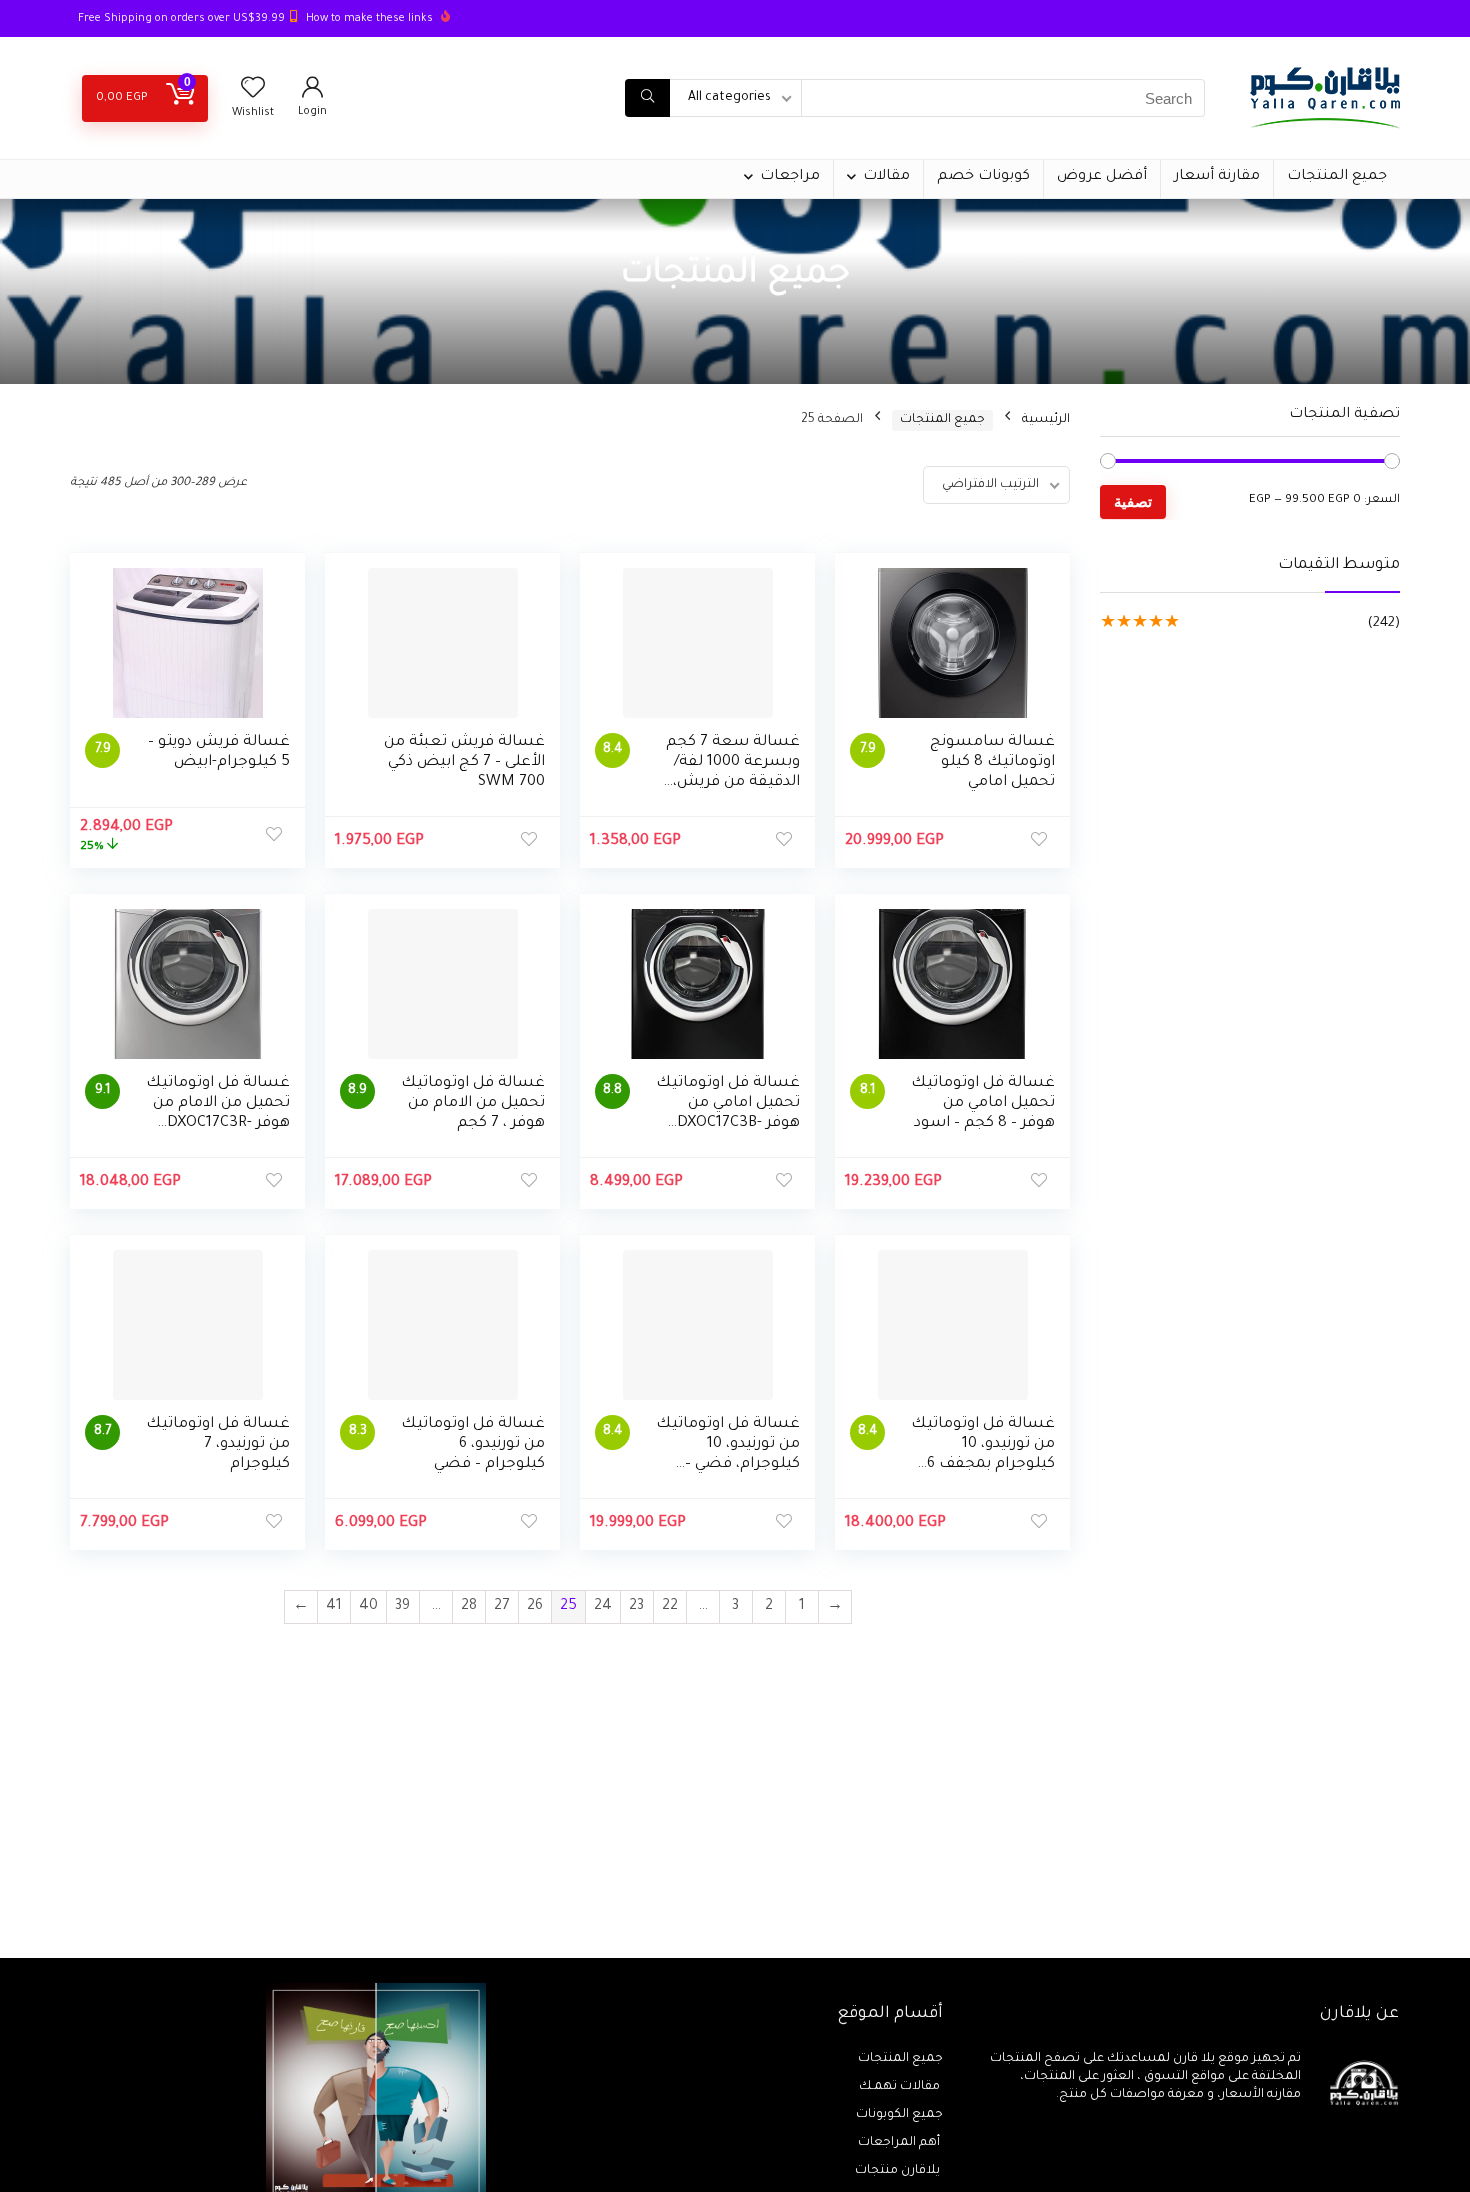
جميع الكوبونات (899, 2115)
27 (502, 1607)
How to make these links (369, 19)
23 (636, 1607)
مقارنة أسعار (1217, 177)
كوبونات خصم (983, 177)
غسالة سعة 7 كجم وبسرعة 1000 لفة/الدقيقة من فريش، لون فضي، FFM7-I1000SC (733, 782)
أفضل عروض (1102, 177)
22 (670, 1607)
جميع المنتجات (1337, 177)
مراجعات (790, 177)
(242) (1384, 623)
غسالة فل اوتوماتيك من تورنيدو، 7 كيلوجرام (218, 1444)
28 (469, 1607)
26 (535, 1607)
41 (334, 1607)
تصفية (1133, 501)
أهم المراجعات (900, 2143)
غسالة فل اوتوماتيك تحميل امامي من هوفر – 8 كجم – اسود (983, 1103)
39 (402, 1607)
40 (368, 1607)
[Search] (647, 98)
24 (603, 1607)
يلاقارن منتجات (899, 2171)
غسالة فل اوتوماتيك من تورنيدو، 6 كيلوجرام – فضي (473, 1444)
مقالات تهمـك (901, 2087)
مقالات (886, 177)
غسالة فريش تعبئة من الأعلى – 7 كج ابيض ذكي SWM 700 (464, 762)
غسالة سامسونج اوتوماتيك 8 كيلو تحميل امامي (992, 762)
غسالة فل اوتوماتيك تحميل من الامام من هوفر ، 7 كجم (473, 1103)
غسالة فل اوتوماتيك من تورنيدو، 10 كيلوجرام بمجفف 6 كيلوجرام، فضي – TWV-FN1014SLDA (983, 1464)
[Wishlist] (253, 94)
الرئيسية (1046, 420)
